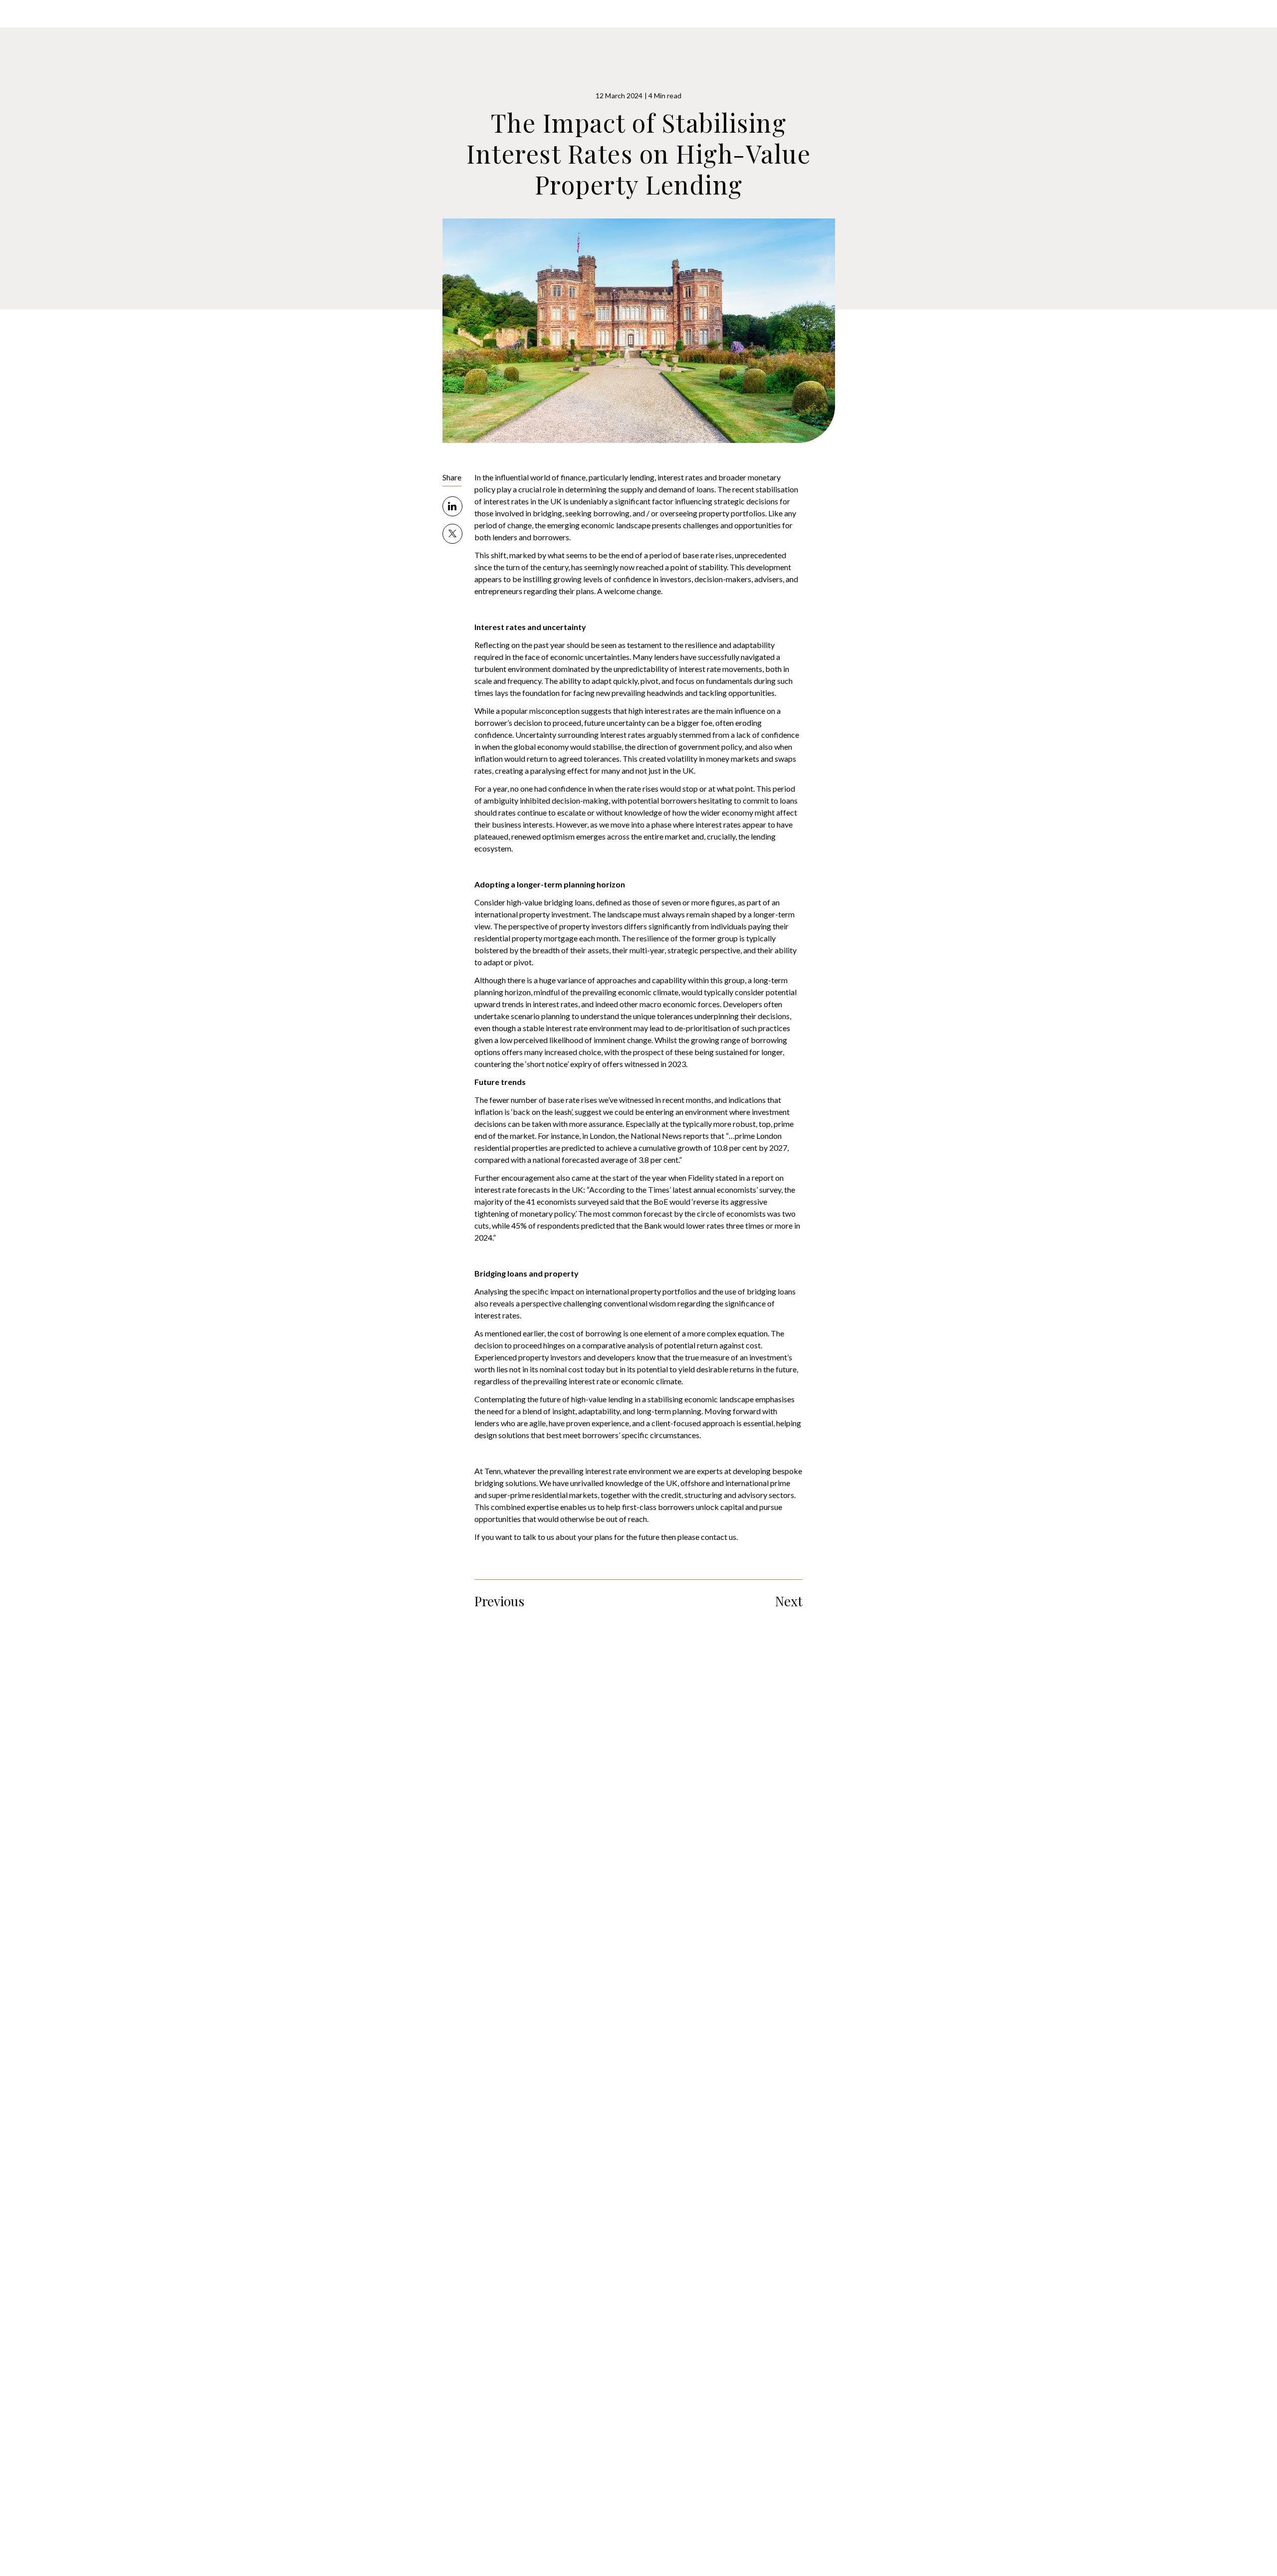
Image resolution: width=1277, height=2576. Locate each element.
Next (789, 1601)
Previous (499, 1601)
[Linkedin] (473, 506)
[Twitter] (473, 534)
